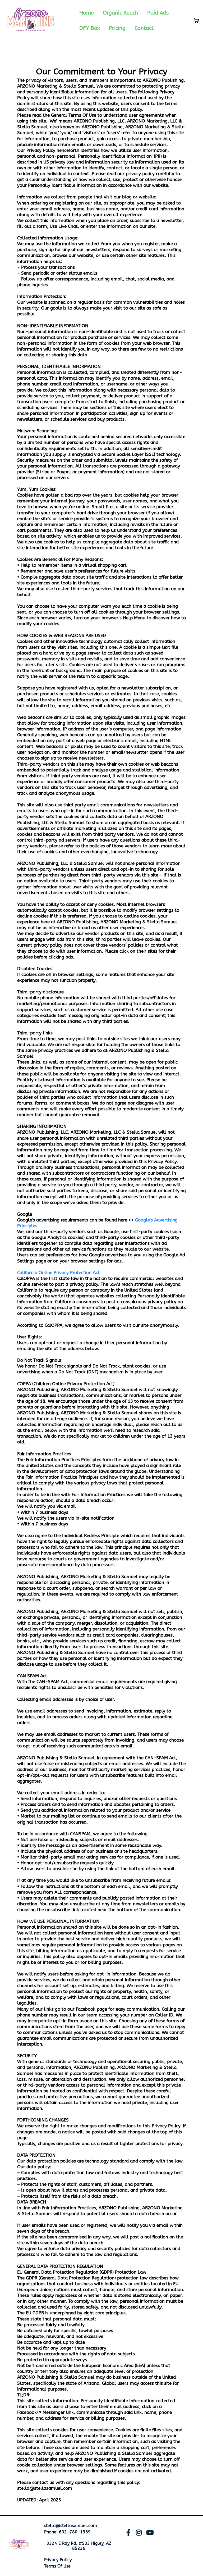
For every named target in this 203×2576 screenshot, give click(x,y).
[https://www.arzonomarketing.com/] (19, 2545)
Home (87, 13)
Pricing (117, 28)
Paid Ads (158, 13)
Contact (144, 28)
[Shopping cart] (196, 21)
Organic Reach (121, 13)
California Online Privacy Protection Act (58, 1273)
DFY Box (90, 28)
